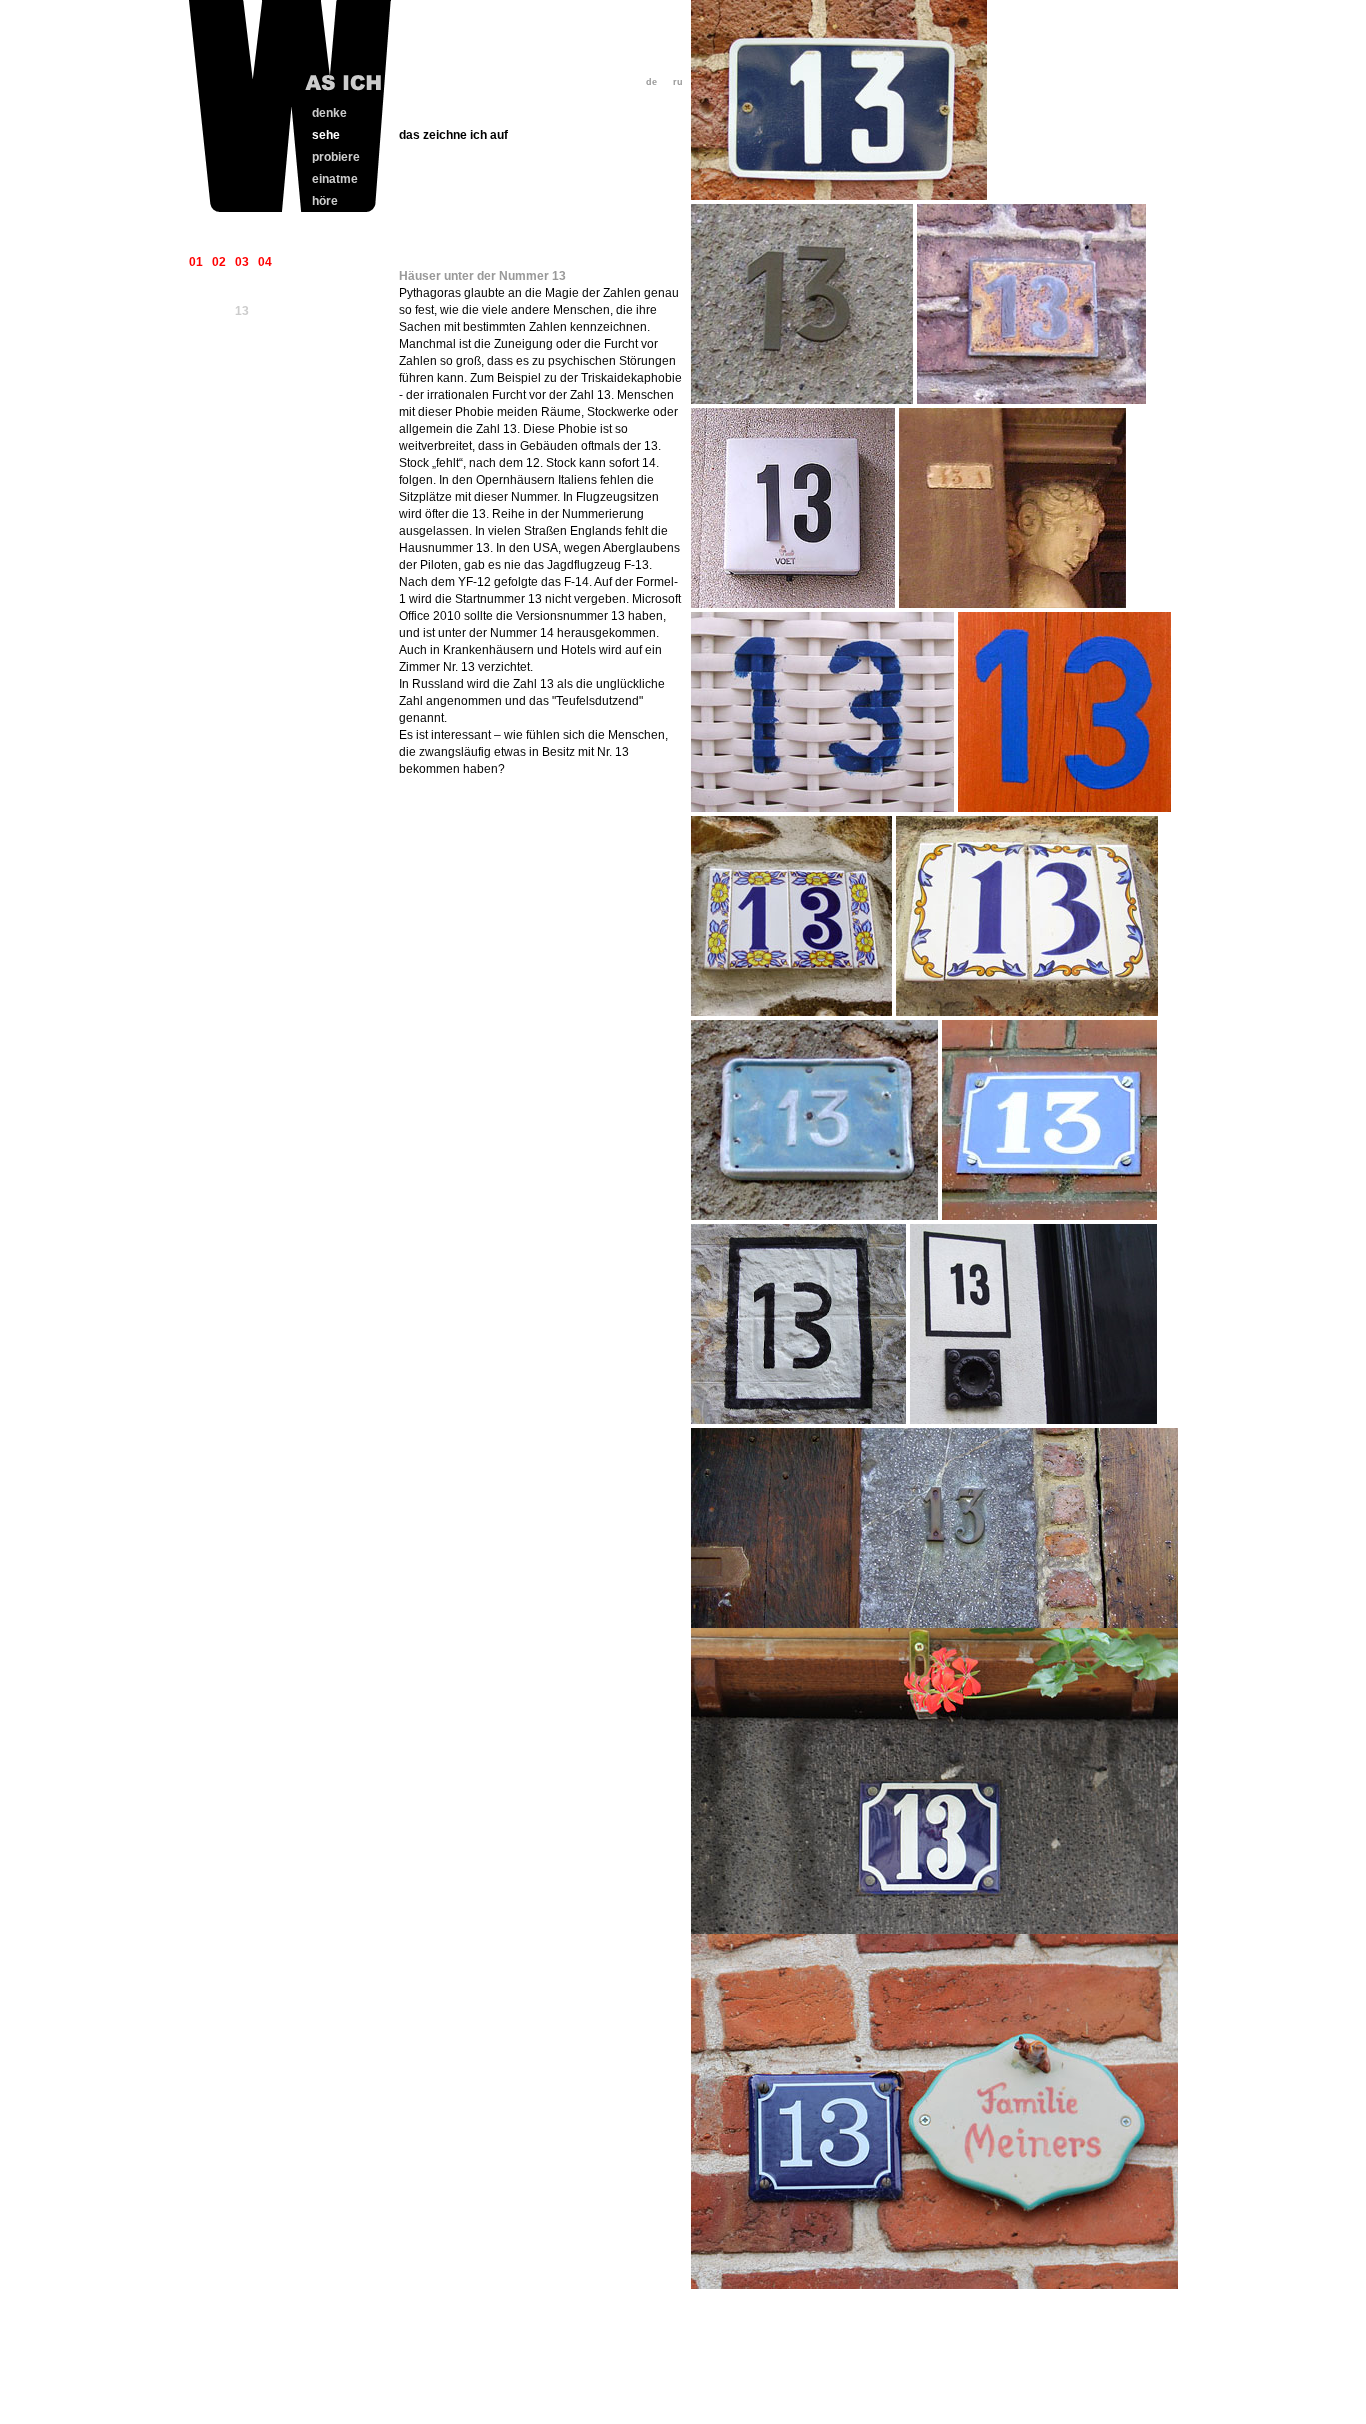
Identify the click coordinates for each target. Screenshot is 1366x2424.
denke (329, 113)
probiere (336, 157)
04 (265, 262)
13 (242, 311)
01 (196, 262)
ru (678, 82)
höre (325, 201)
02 (219, 262)
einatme (335, 179)
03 (242, 262)
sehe (326, 135)
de (651, 82)
